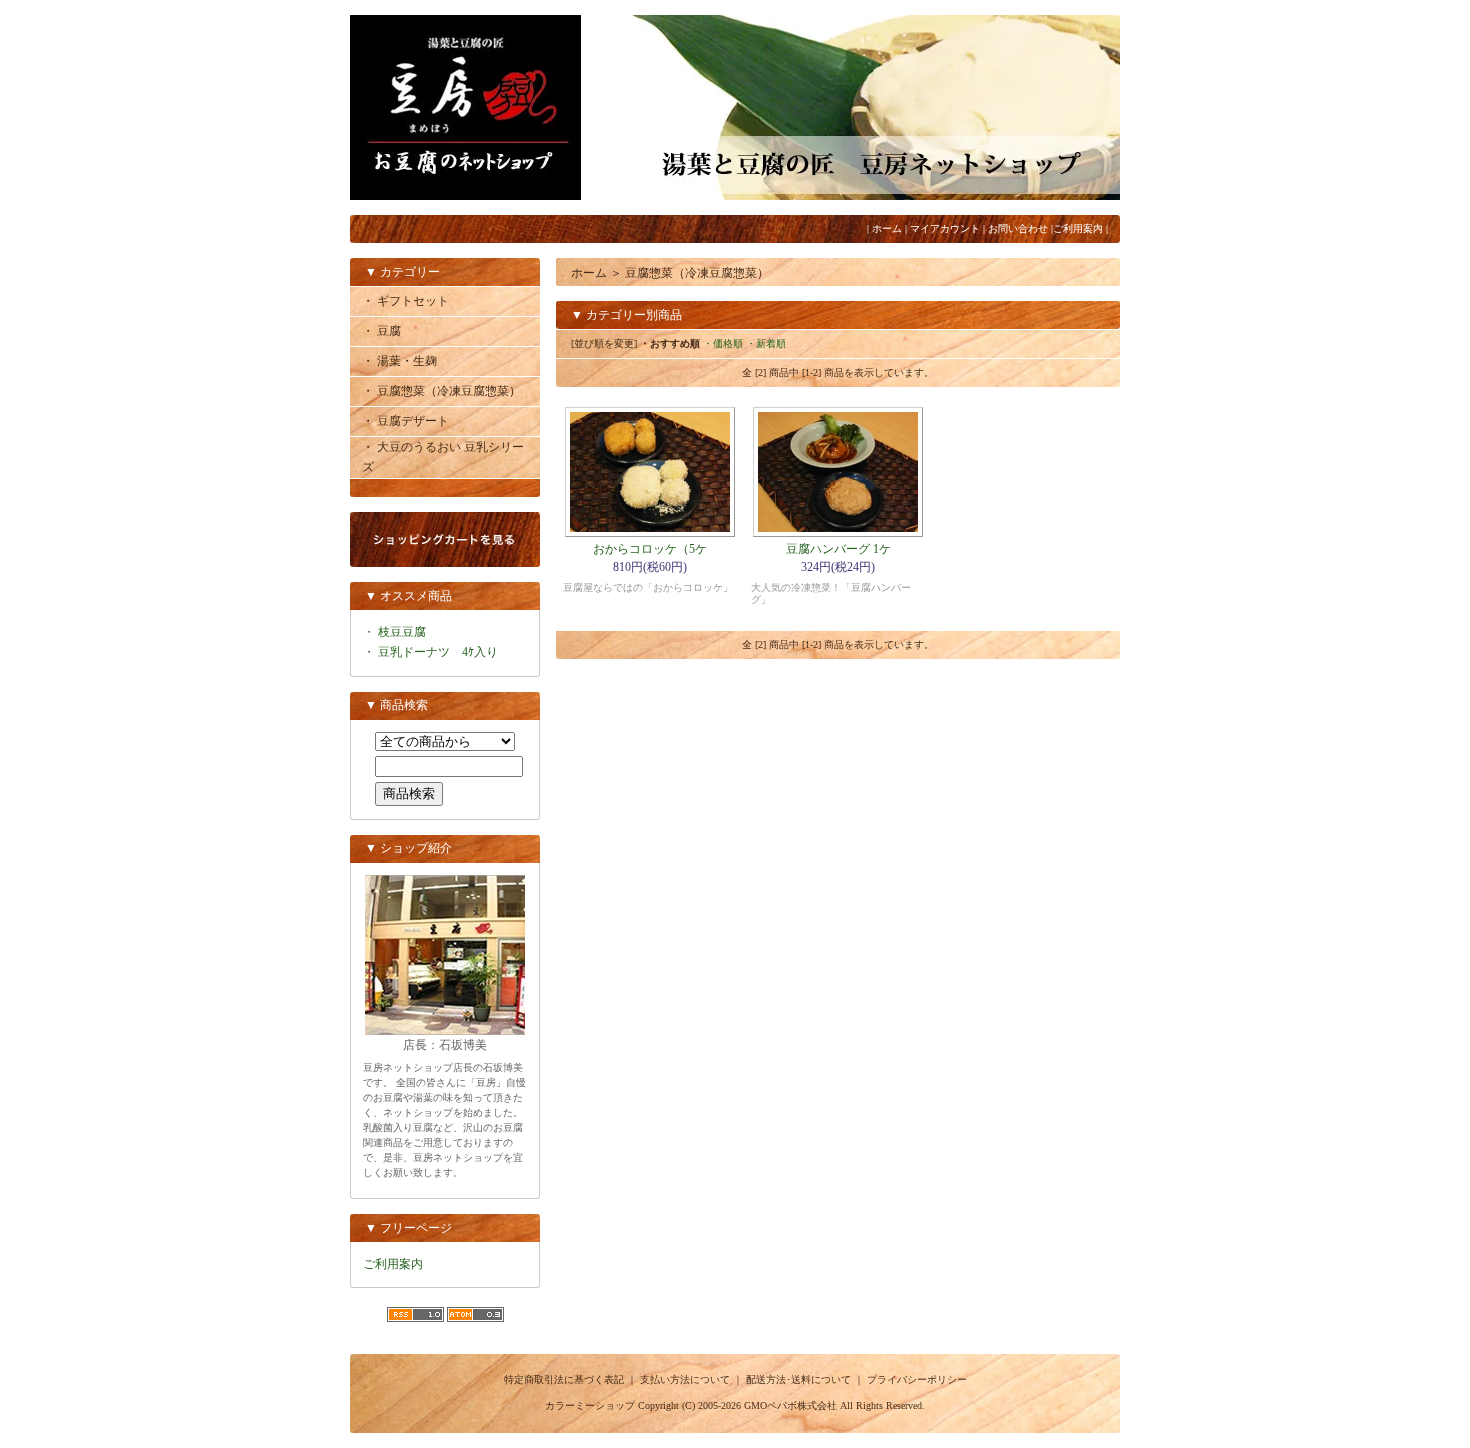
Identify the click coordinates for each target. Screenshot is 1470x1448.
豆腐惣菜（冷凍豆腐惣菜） (697, 273)
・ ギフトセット (405, 301)
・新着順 (766, 343)
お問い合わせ (1018, 228)
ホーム (887, 228)
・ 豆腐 (381, 331)
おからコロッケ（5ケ (650, 549)
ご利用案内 (1078, 228)
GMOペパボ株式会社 (790, 1405)
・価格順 (723, 343)
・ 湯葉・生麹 (399, 361)
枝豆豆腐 (402, 632)
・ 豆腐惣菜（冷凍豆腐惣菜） (441, 391)
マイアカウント (945, 228)
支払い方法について (685, 1379)
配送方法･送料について (798, 1379)
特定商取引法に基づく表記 (564, 1379)
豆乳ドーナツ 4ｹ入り (438, 652)
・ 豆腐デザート (405, 421)
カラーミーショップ (590, 1405)
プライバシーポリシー (917, 1379)
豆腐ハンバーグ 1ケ (838, 549)
